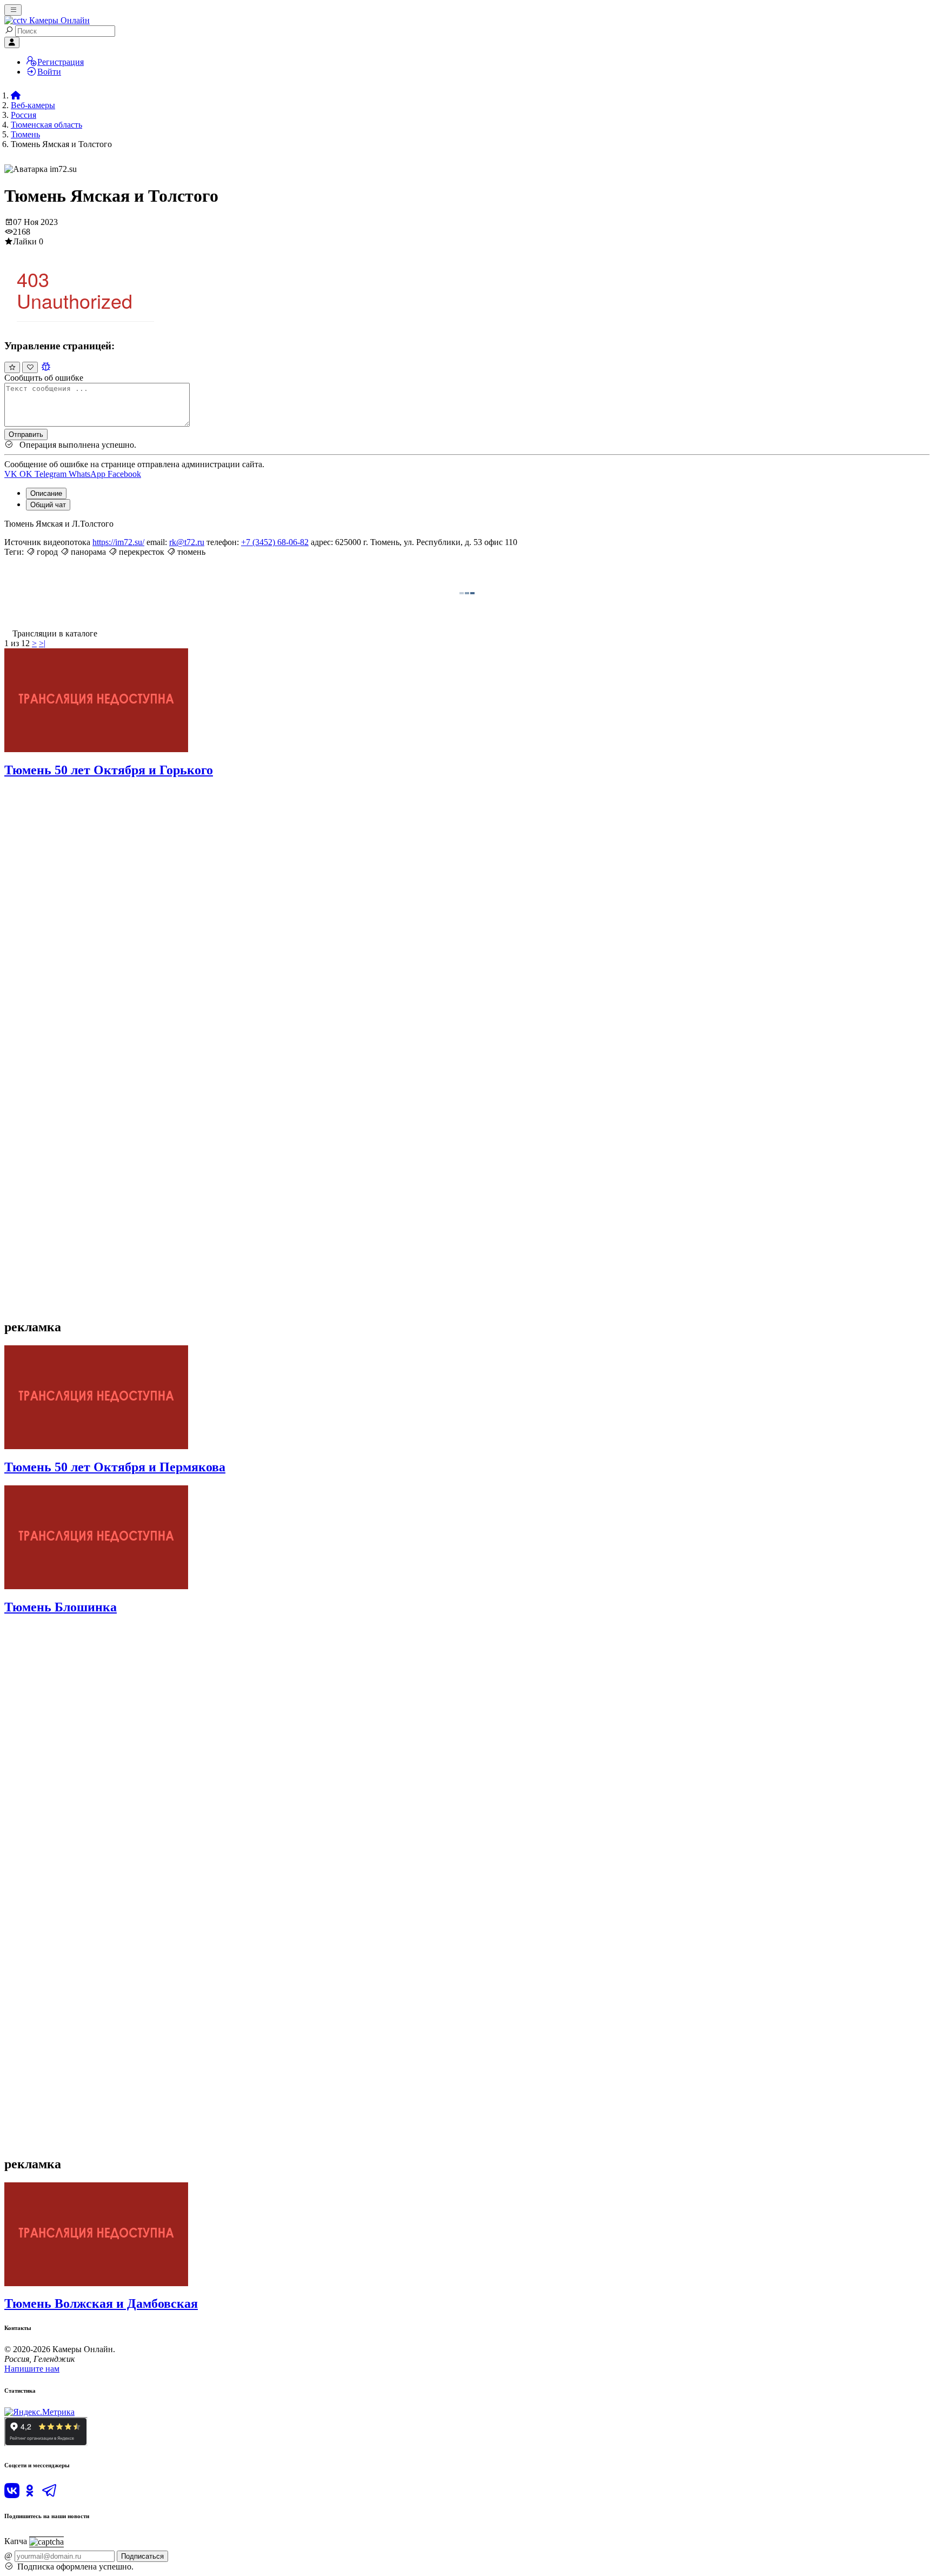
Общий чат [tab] (48, 505)
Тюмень (25, 134)
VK (12, 474)
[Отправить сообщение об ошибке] (46, 367)
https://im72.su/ (118, 542)
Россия (24, 115)
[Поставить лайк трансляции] (12, 367)
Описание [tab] (46, 493)
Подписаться (142, 2556)
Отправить (26, 434)
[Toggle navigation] (13, 10)
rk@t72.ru (187, 542)
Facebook (124, 474)
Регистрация (61, 62)
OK (27, 474)
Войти (49, 72)
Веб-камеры (33, 105)
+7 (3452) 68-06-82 (275, 542)
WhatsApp (88, 474)
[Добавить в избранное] (30, 367)
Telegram (52, 474)
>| (42, 643)
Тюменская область (46, 125)
